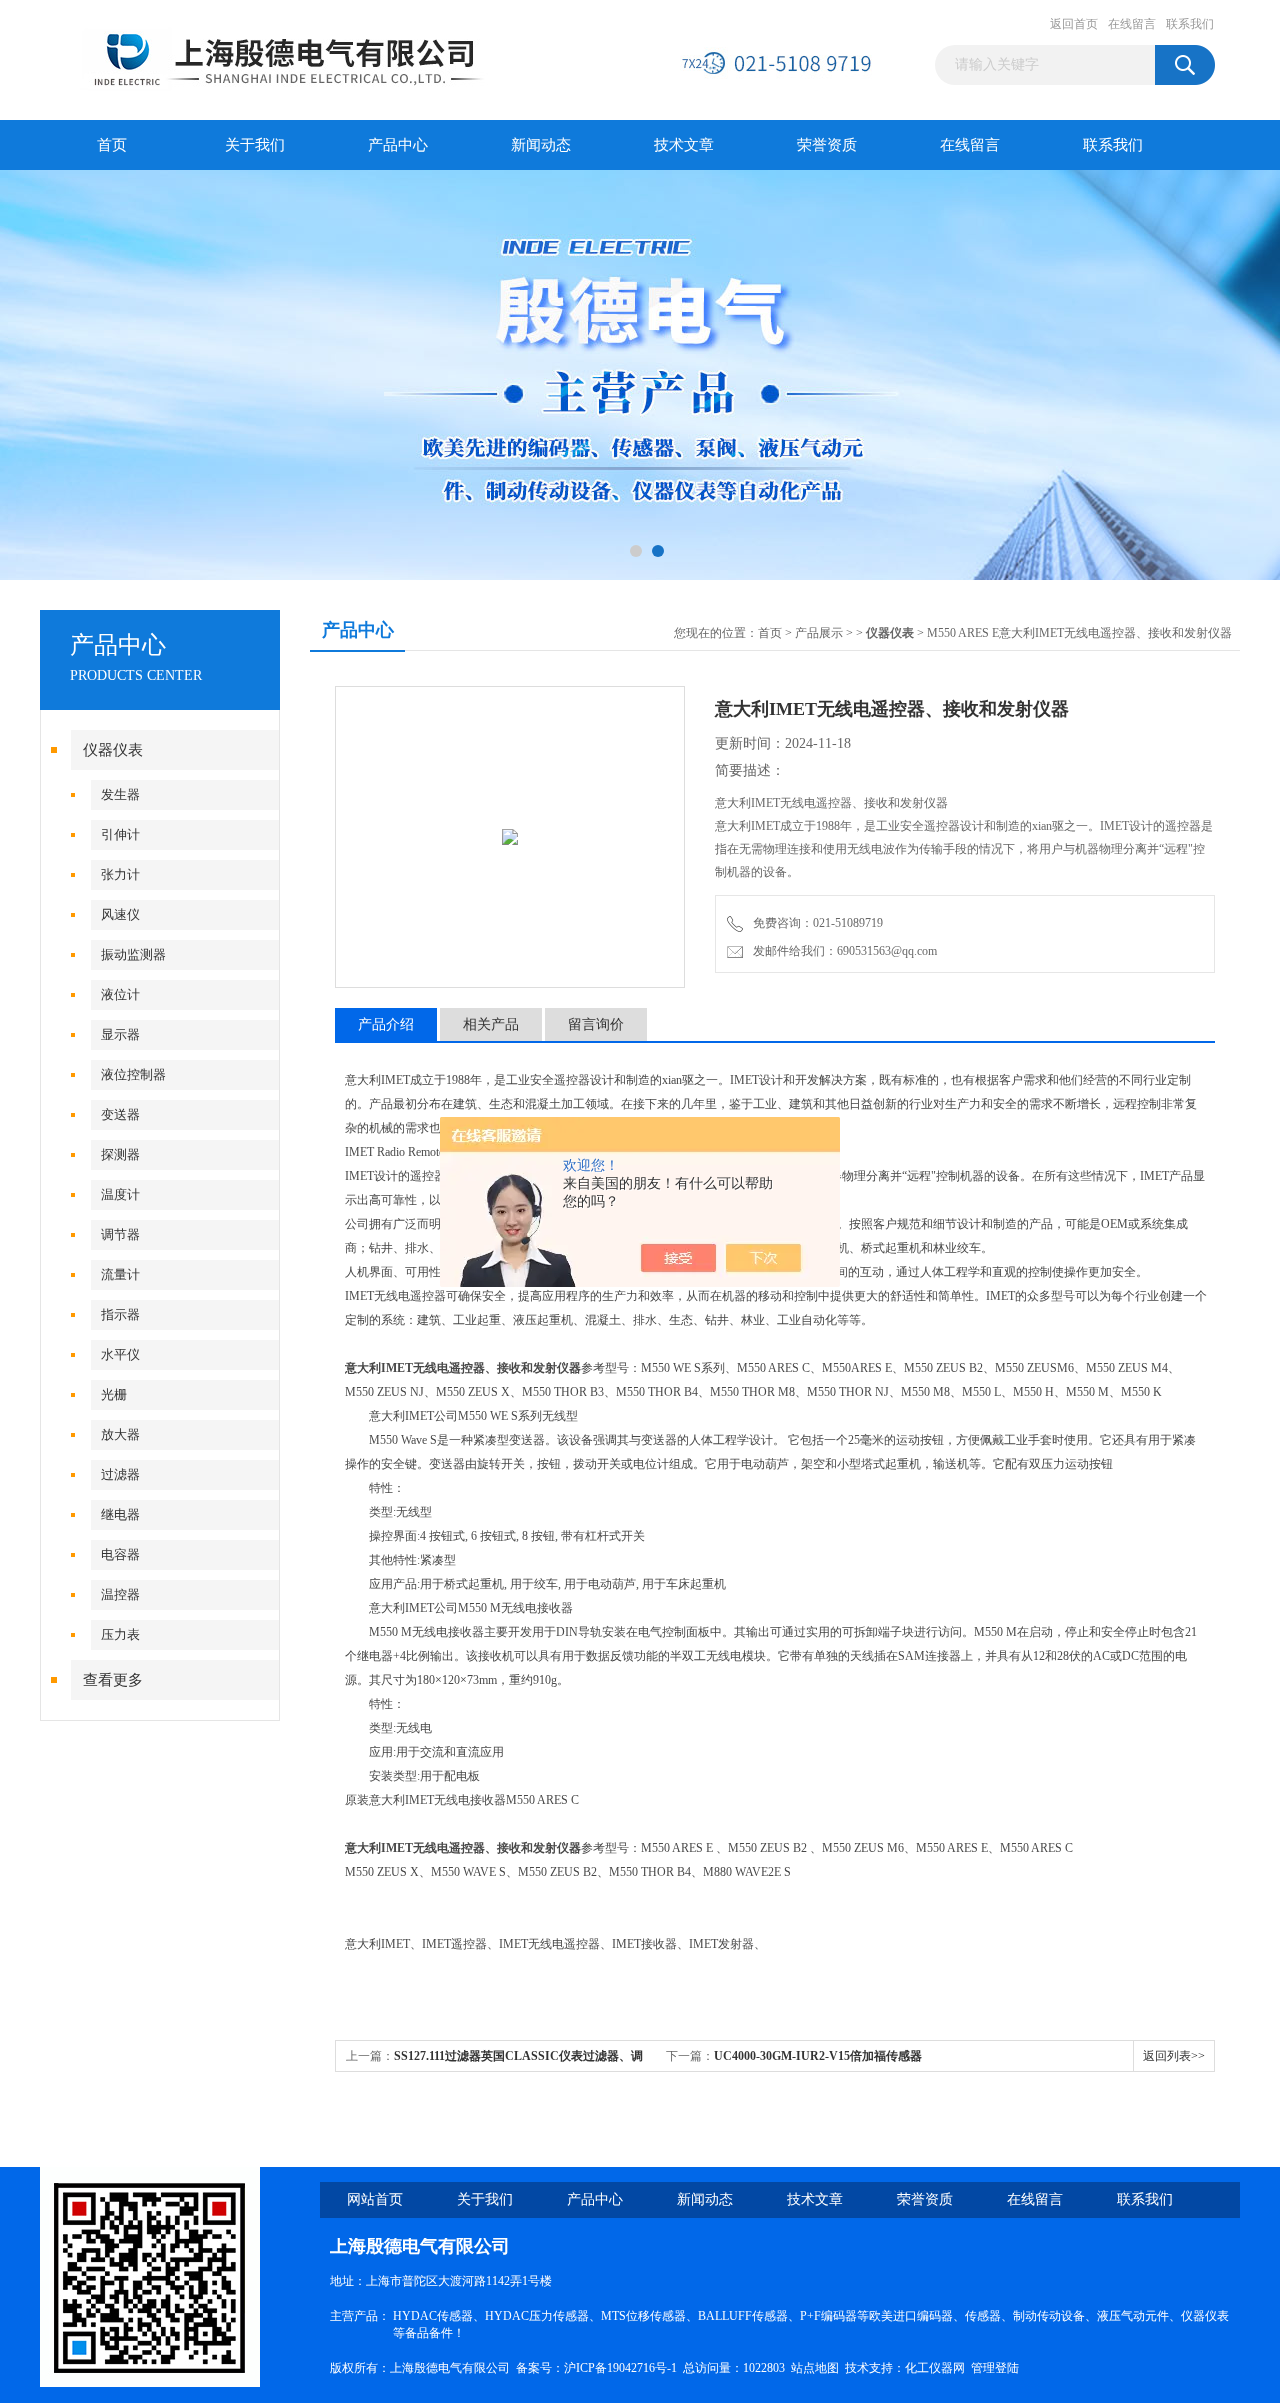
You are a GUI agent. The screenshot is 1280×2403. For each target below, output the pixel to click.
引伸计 (120, 834)
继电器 (120, 1514)
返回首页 (1074, 24)
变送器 (120, 1114)
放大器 (120, 1434)
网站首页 (375, 2199)
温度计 (120, 1194)
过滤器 (120, 1474)
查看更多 (113, 1680)
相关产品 (491, 1024)
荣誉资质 (827, 145)
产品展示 (819, 633)
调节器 (120, 1234)
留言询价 (596, 1024)
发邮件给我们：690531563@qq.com (842, 951)
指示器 (120, 1314)
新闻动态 (541, 145)
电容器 (120, 1554)
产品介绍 (386, 1024)
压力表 (120, 1634)
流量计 (120, 1274)
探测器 (120, 1154)
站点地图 (815, 2368)
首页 (112, 145)
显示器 (120, 1034)
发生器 (120, 794)
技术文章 (684, 145)
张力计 (120, 874)
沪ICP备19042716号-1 (620, 2368)
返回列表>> (1174, 2056)
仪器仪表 (113, 750)
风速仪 (120, 914)
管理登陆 (995, 2368)
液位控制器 (133, 1074)
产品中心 (398, 145)
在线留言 (1132, 24)
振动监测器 (133, 954)
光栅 (114, 1394)
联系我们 (1190, 24)
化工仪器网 (935, 2368)
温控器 (120, 1594)
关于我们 (255, 145)
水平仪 (120, 1354)
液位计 (120, 994)
